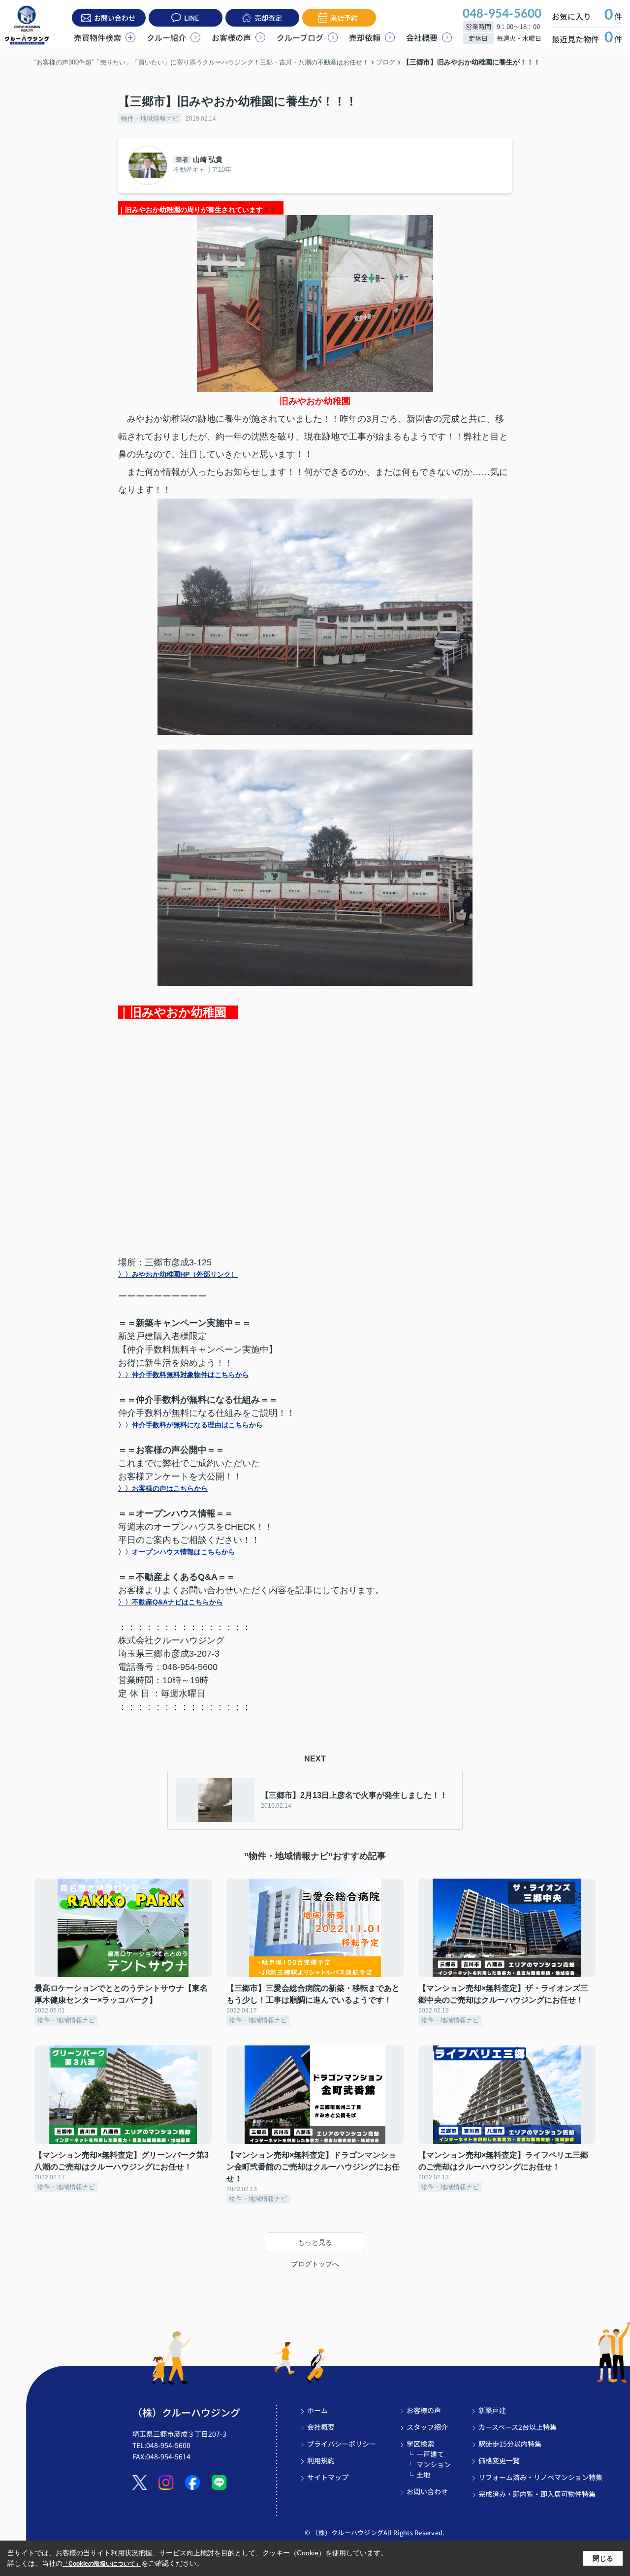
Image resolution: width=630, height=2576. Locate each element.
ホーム (317, 2410)
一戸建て (430, 2454)
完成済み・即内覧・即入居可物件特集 (537, 2494)
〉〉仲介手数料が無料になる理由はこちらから (190, 1425)
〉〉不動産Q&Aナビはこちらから (171, 1602)
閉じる (603, 2558)
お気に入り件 (587, 16)
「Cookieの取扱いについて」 (102, 2564)
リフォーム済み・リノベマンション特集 (540, 2477)
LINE (191, 18)
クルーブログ (300, 37)
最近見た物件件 (587, 39)
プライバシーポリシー (342, 2444)
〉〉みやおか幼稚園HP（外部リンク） (178, 1274)
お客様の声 (231, 37)
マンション (434, 2464)
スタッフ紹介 (427, 2427)
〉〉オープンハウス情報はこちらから (177, 1552)
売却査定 (268, 18)
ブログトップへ (315, 2264)
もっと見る (315, 2242)
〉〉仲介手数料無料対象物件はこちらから (184, 1375)
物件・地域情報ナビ (150, 118)
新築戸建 (492, 2410)
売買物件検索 (97, 37)
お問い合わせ (115, 18)
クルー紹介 (166, 37)
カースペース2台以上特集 (518, 2427)
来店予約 (344, 18)
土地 (423, 2475)
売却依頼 (365, 37)
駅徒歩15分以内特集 (510, 2444)
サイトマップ (328, 2477)
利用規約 (321, 2460)
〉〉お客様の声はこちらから (163, 1488)
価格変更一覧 (499, 2460)
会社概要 (422, 37)
